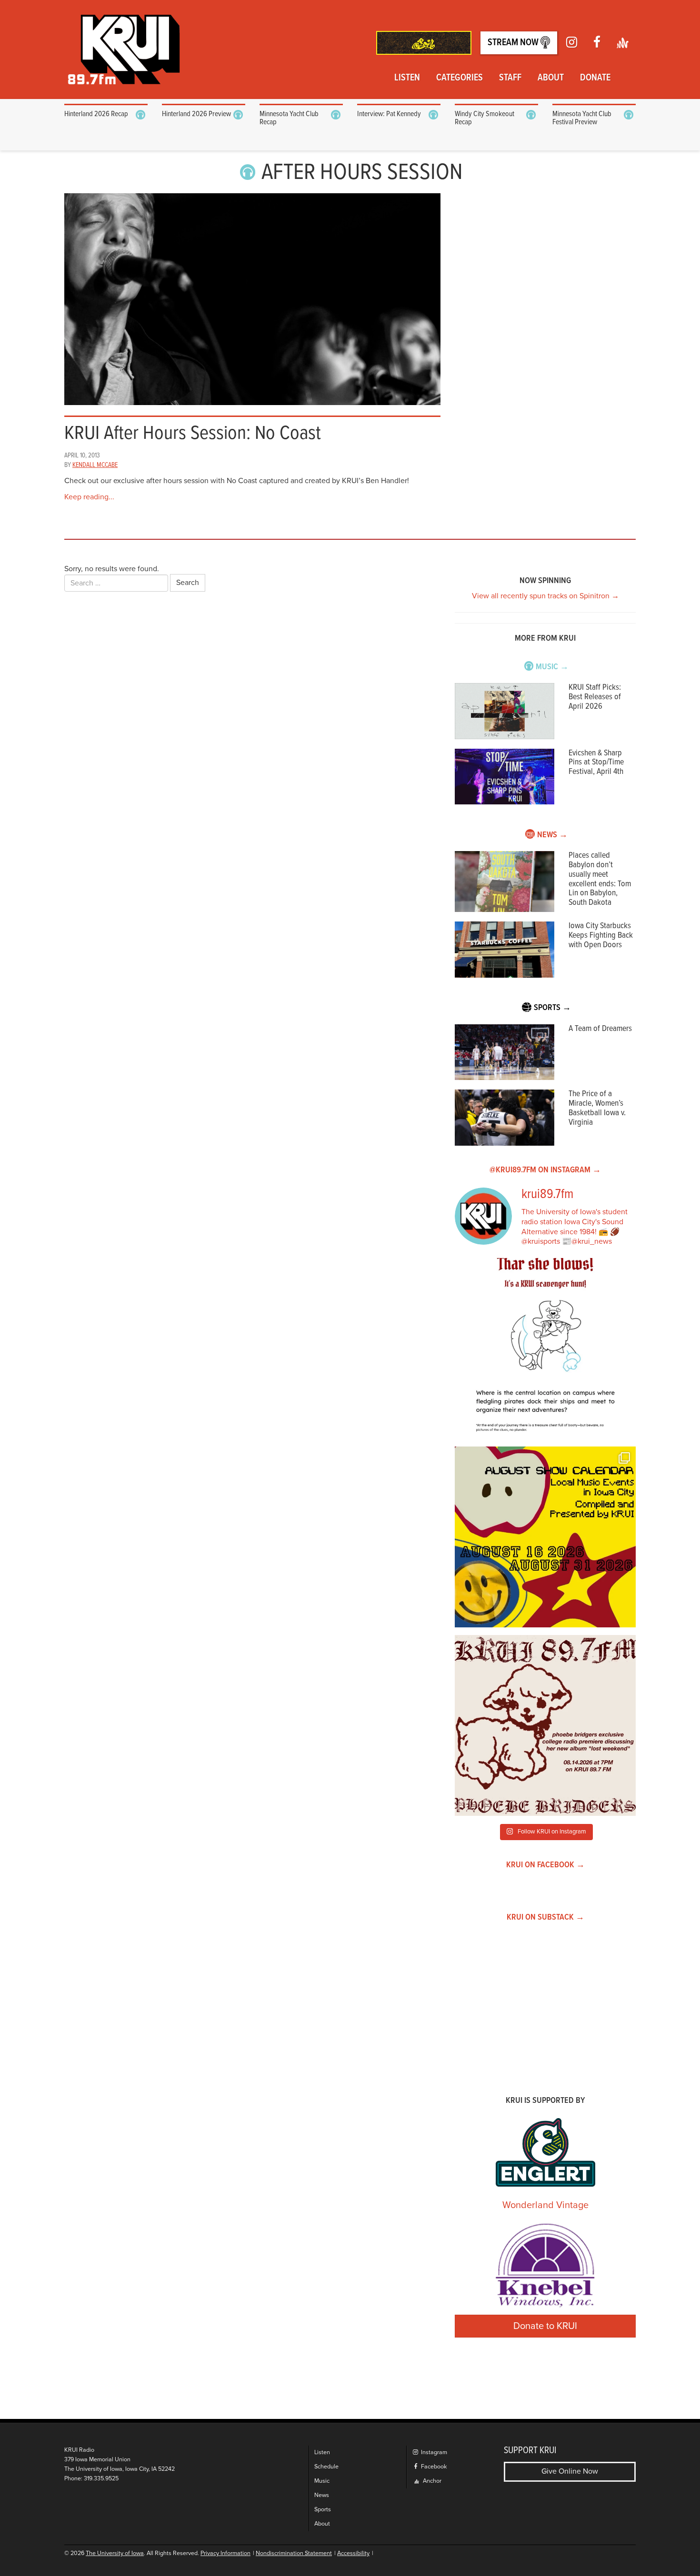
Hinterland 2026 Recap (96, 114)
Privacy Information (225, 2553)
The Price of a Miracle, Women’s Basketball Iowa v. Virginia (597, 1108)
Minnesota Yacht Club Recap (289, 118)
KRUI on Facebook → (545, 1865)
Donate (595, 78)
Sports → (552, 1008)
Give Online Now (570, 2471)
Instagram (433, 2452)
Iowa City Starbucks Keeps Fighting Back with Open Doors (601, 936)
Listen (407, 78)
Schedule (326, 2467)
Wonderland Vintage (545, 2205)
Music (322, 2481)
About (551, 78)
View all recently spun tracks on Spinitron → (545, 596)
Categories (460, 78)
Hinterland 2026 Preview (196, 114)
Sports (323, 2510)
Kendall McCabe (95, 465)
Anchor (431, 2481)
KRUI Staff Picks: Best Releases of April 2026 (595, 697)
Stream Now (514, 43)
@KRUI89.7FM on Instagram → (545, 1170)
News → (552, 835)
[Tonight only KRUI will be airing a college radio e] (545, 1725)
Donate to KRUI (545, 2326)
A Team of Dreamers (600, 1029)
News (322, 2495)
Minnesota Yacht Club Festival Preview (582, 118)
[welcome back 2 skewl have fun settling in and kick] (545, 1537)
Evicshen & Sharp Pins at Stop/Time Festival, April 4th (596, 763)
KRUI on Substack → (545, 1917)
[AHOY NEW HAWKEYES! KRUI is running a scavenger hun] (545, 1348)
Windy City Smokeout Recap (485, 118)
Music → (552, 667)
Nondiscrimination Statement (294, 2553)
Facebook (433, 2467)
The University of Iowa (115, 2553)
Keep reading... (89, 497)
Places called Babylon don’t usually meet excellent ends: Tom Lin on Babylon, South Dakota (600, 879)
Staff (510, 78)
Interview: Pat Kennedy (389, 114)
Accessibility (353, 2553)
